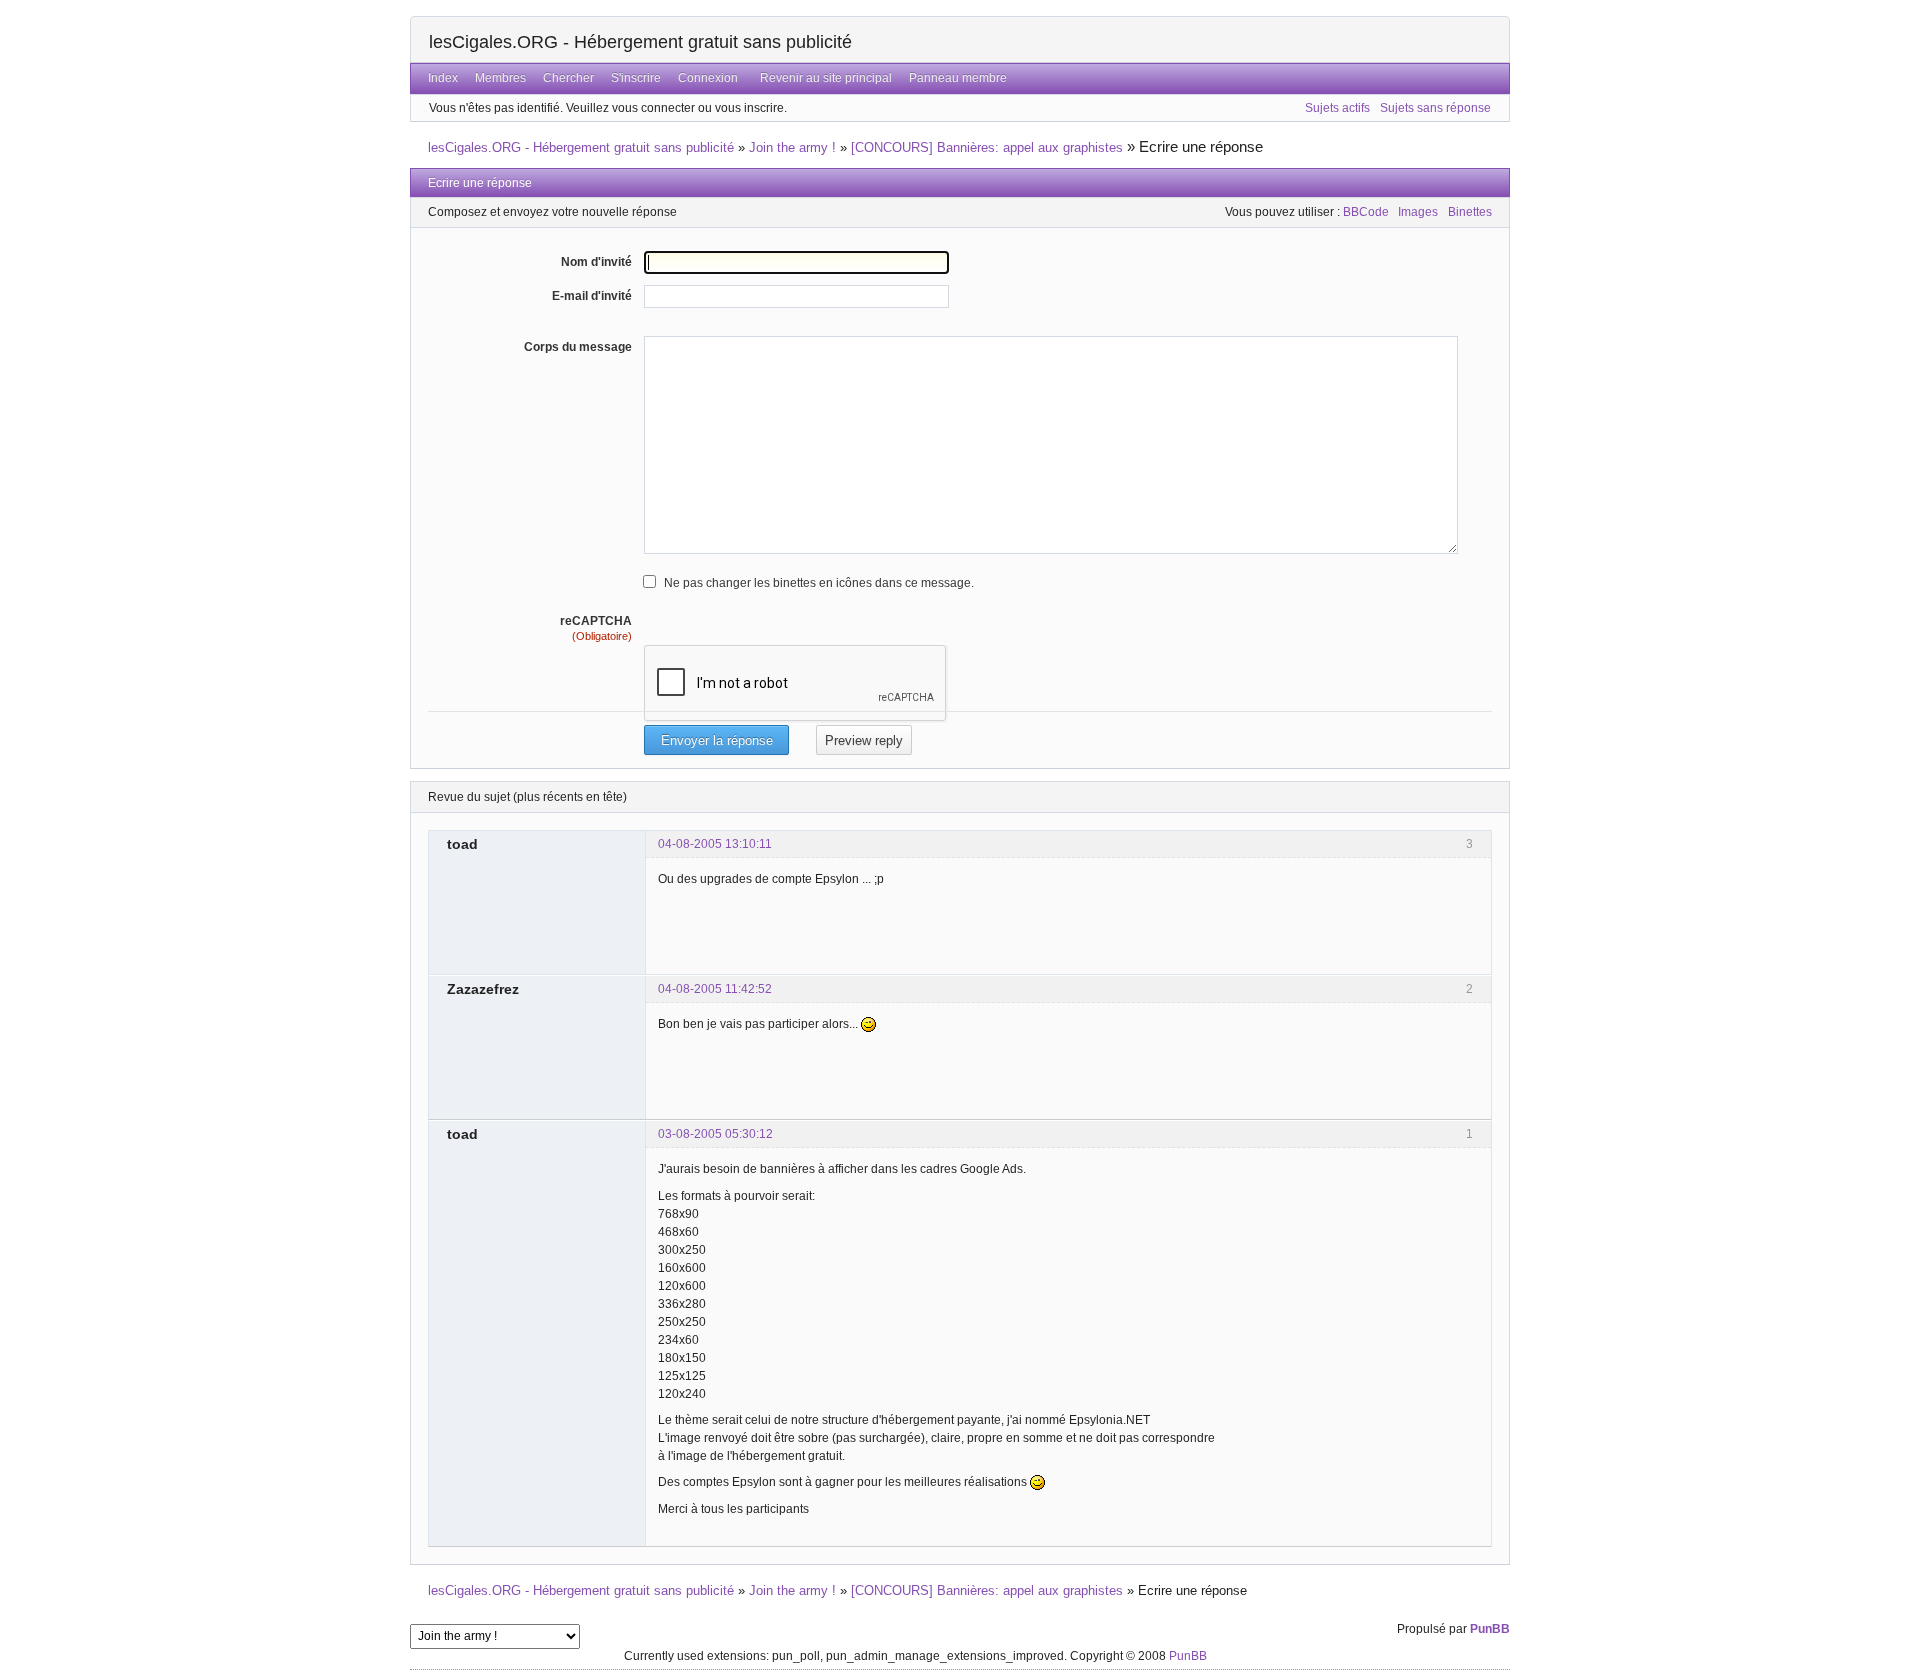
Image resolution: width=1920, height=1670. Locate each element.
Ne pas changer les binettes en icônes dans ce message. (819, 583)
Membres (500, 78)
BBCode (1366, 212)
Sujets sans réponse (1435, 108)
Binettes (1470, 212)
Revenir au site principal (826, 78)
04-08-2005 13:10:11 (715, 844)
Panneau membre (958, 78)
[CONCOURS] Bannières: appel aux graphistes (987, 147)
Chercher (568, 78)
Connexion (708, 78)
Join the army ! (792, 147)
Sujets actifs (1337, 108)
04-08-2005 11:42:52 (715, 989)
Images (1418, 212)
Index (443, 78)
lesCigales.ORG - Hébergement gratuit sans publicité (640, 42)
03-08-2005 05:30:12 (715, 1134)
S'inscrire (636, 78)
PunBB (1490, 1629)
